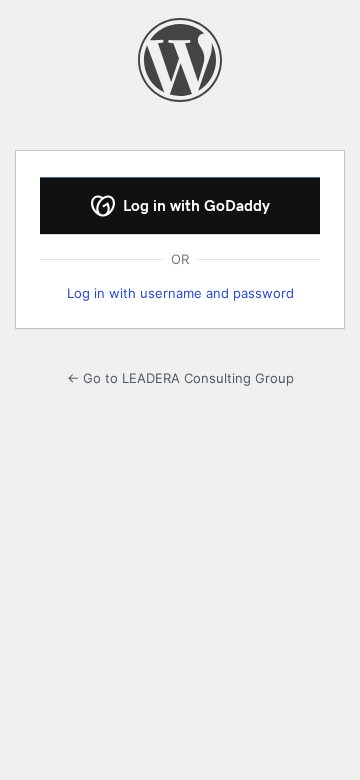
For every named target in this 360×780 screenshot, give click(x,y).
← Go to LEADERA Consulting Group (180, 378)
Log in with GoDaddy (194, 206)
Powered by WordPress (180, 60)
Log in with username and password (180, 293)
